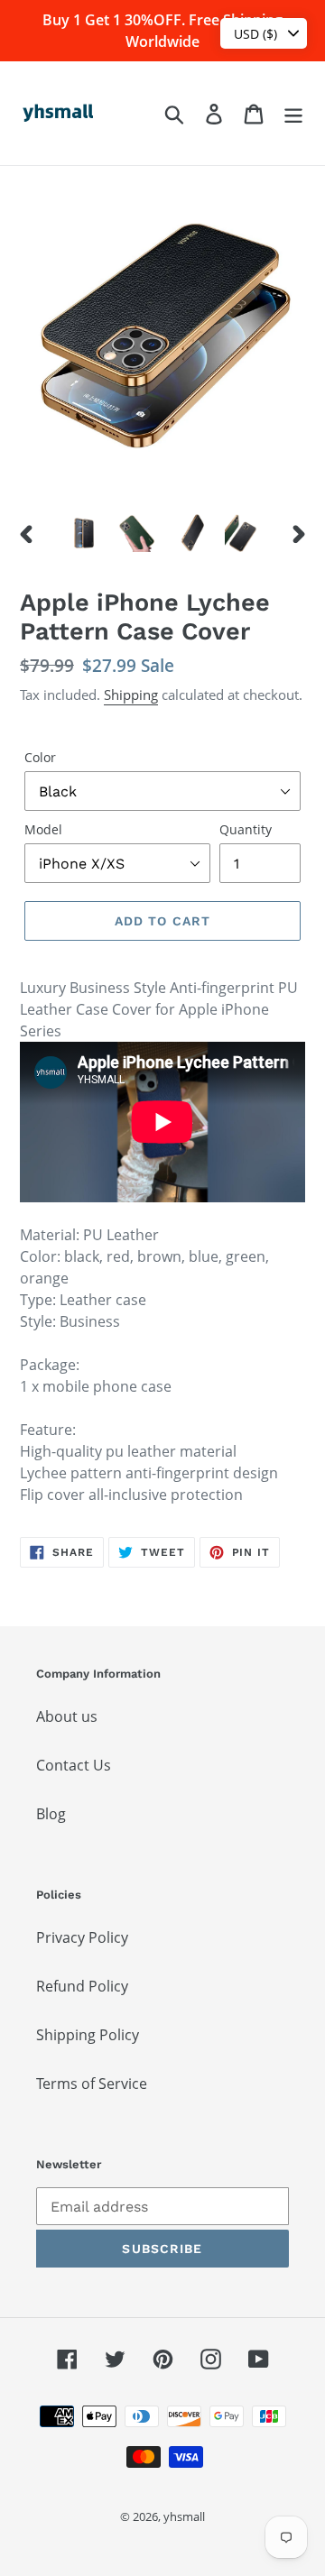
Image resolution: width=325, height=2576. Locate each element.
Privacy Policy (82, 1937)
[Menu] (293, 113)
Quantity (246, 829)
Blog (51, 1814)
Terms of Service (92, 2084)
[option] (84, 533)
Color (40, 757)
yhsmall (184, 2516)
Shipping (131, 695)
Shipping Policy (88, 2035)
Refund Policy (82, 1986)
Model (43, 829)
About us (67, 1716)
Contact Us (74, 1765)
